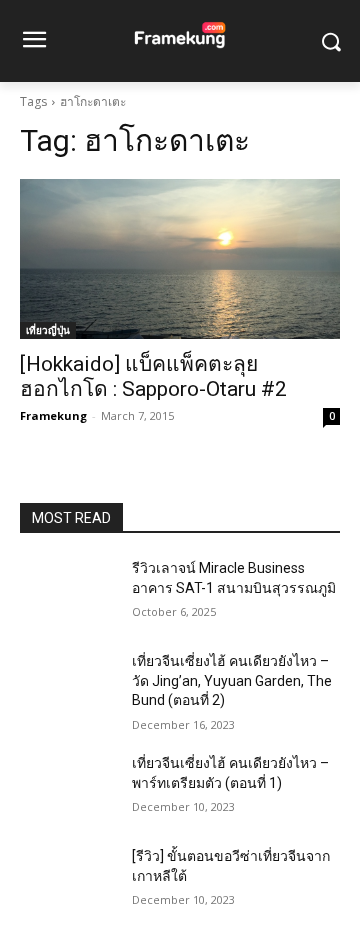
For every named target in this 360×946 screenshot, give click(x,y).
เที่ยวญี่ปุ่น (48, 330)
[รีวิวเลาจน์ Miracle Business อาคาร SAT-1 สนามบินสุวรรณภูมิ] (68, 592)
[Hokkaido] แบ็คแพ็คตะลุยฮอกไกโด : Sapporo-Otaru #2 (153, 376)
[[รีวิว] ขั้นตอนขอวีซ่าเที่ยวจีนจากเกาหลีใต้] (68, 880)
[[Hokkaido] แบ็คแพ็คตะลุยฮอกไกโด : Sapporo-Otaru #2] (180, 259)
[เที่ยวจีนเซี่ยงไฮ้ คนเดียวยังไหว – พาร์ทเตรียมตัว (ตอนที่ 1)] (68, 787)
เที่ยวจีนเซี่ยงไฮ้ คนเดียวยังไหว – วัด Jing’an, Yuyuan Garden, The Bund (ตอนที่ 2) (232, 680)
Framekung (53, 415)
